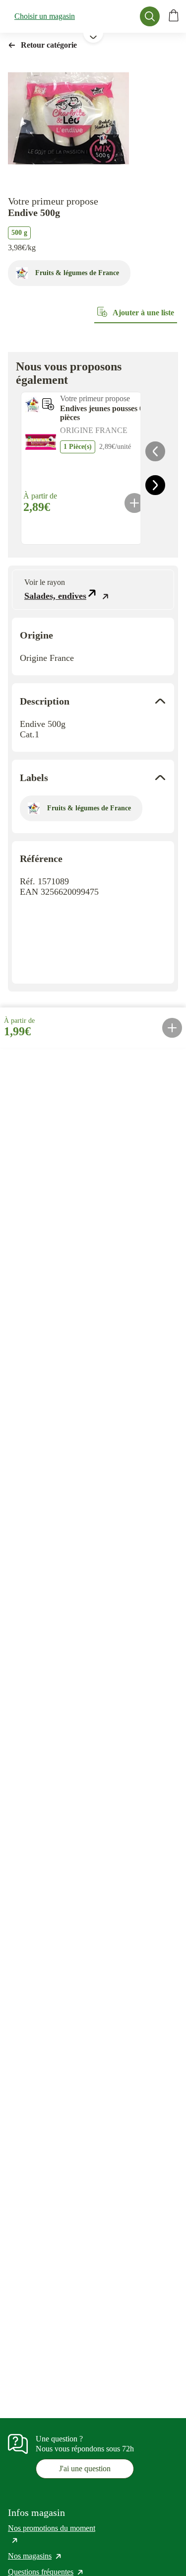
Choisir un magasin (45, 16)
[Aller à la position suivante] (155, 485)
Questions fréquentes (46, 2572)
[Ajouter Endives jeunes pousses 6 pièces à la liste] (48, 404)
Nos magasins (35, 2556)
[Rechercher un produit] (150, 16)
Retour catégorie (49, 45)
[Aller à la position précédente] (155, 451)
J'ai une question (85, 2469)
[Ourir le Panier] (174, 16)
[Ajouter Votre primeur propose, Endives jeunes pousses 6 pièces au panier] (134, 503)
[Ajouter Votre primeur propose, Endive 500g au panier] (172, 1028)
